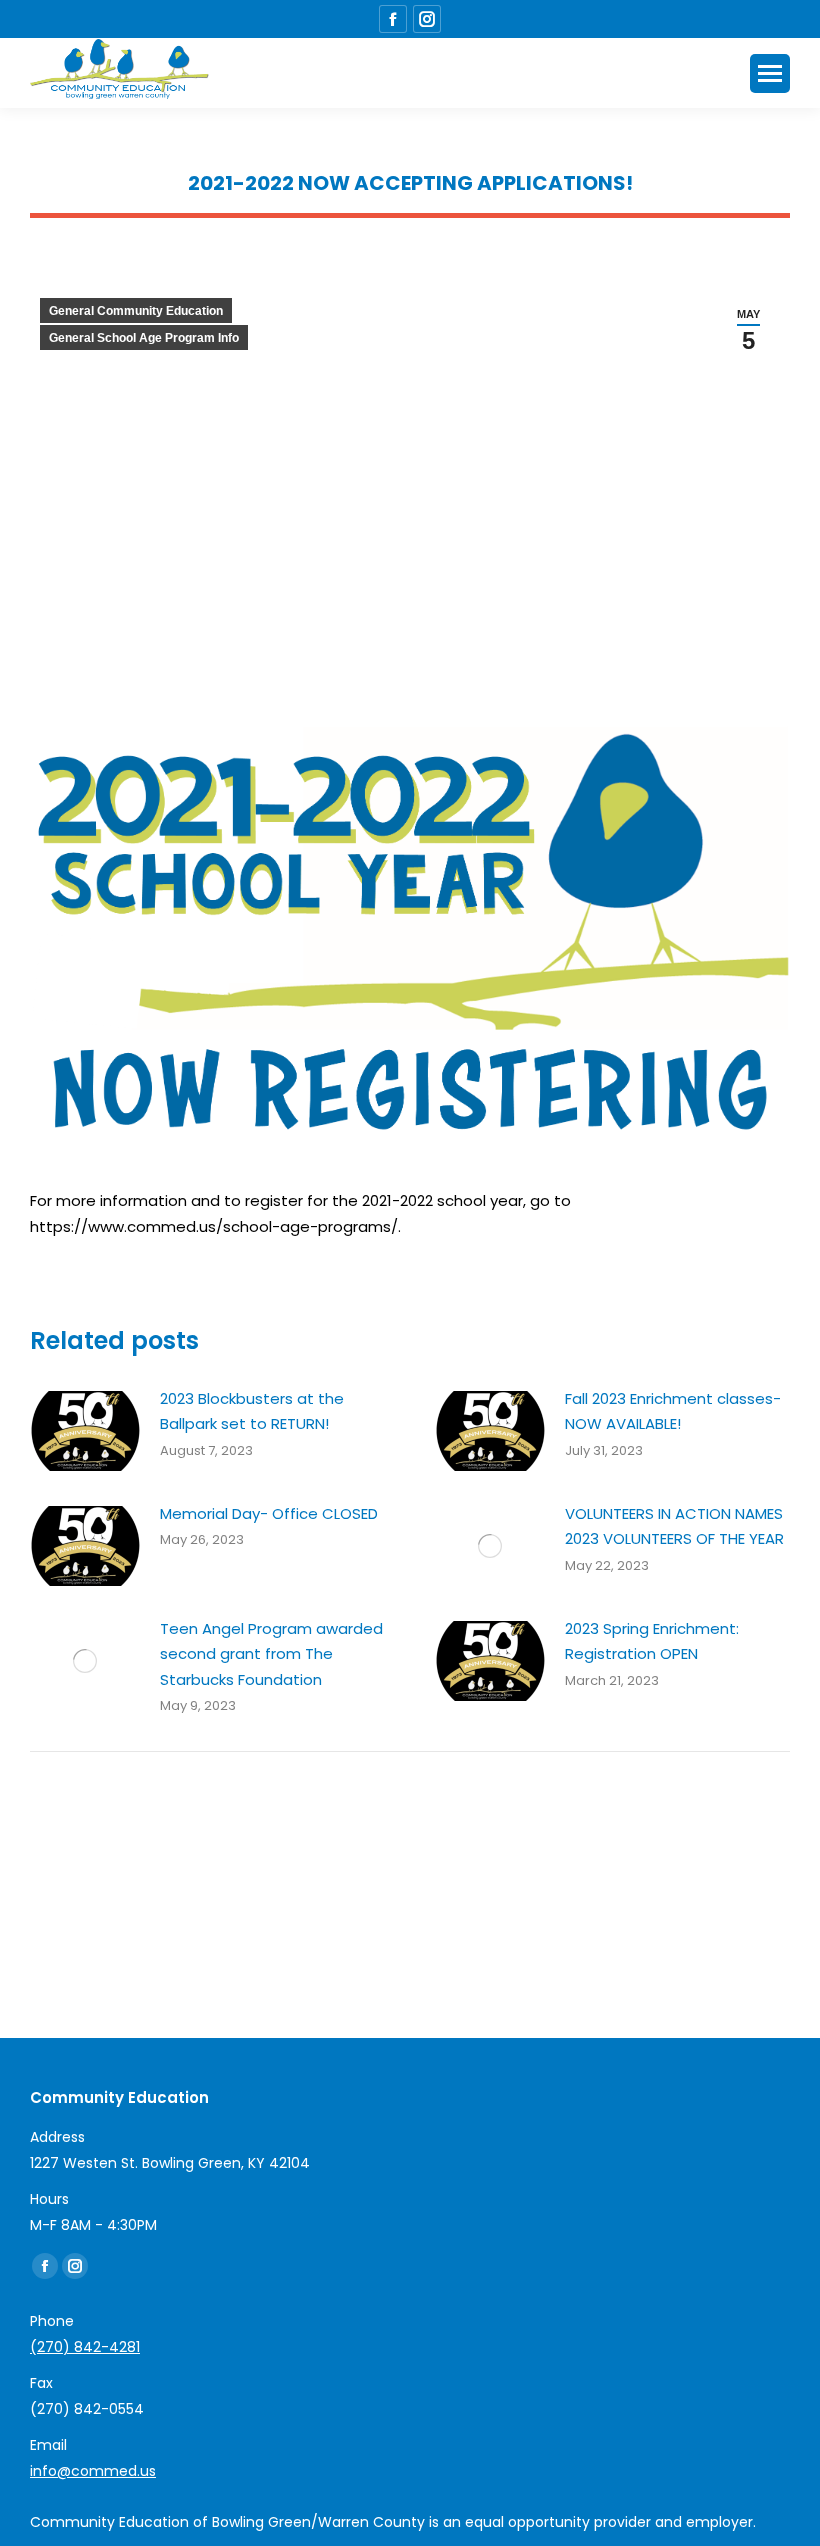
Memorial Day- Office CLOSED (269, 1513)
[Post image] (85, 1431)
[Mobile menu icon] (770, 73)
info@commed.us (93, 2471)
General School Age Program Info (144, 338)
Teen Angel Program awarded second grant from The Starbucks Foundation (271, 1654)
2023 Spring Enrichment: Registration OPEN (652, 1641)
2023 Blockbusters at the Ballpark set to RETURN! (252, 1411)
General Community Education (136, 311)
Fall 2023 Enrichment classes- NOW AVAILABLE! (673, 1411)
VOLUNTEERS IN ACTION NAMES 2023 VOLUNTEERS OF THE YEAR (674, 1526)
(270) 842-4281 (85, 2347)
